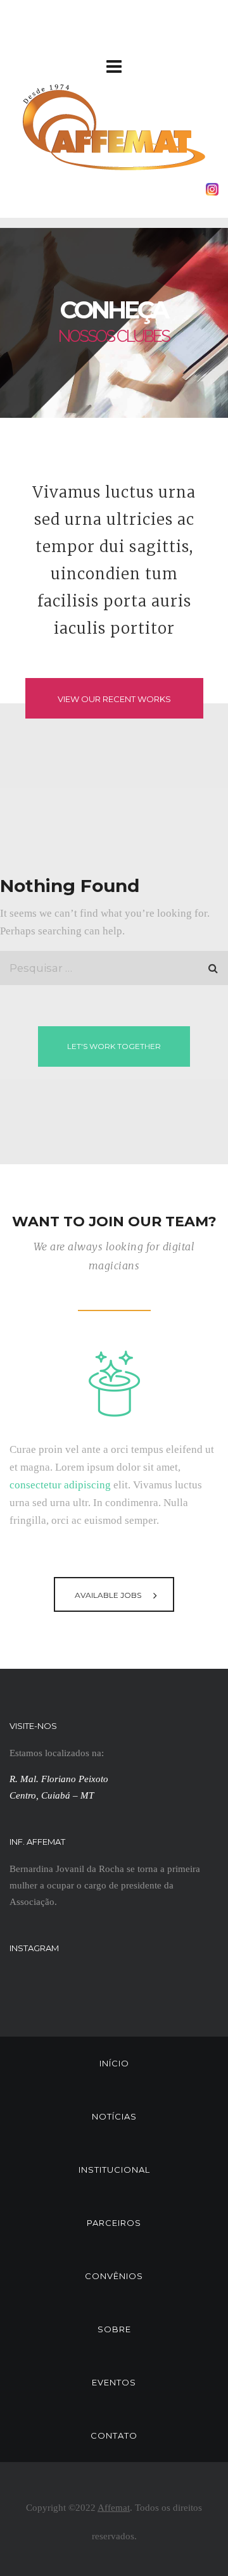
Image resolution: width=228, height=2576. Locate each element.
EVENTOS (114, 2382)
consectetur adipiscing (60, 1485)
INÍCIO (114, 2063)
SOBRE (114, 2329)
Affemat (114, 2508)
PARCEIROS (114, 2223)
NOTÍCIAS (114, 2116)
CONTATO (114, 2435)
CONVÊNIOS (114, 2276)
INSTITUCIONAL (114, 2170)
